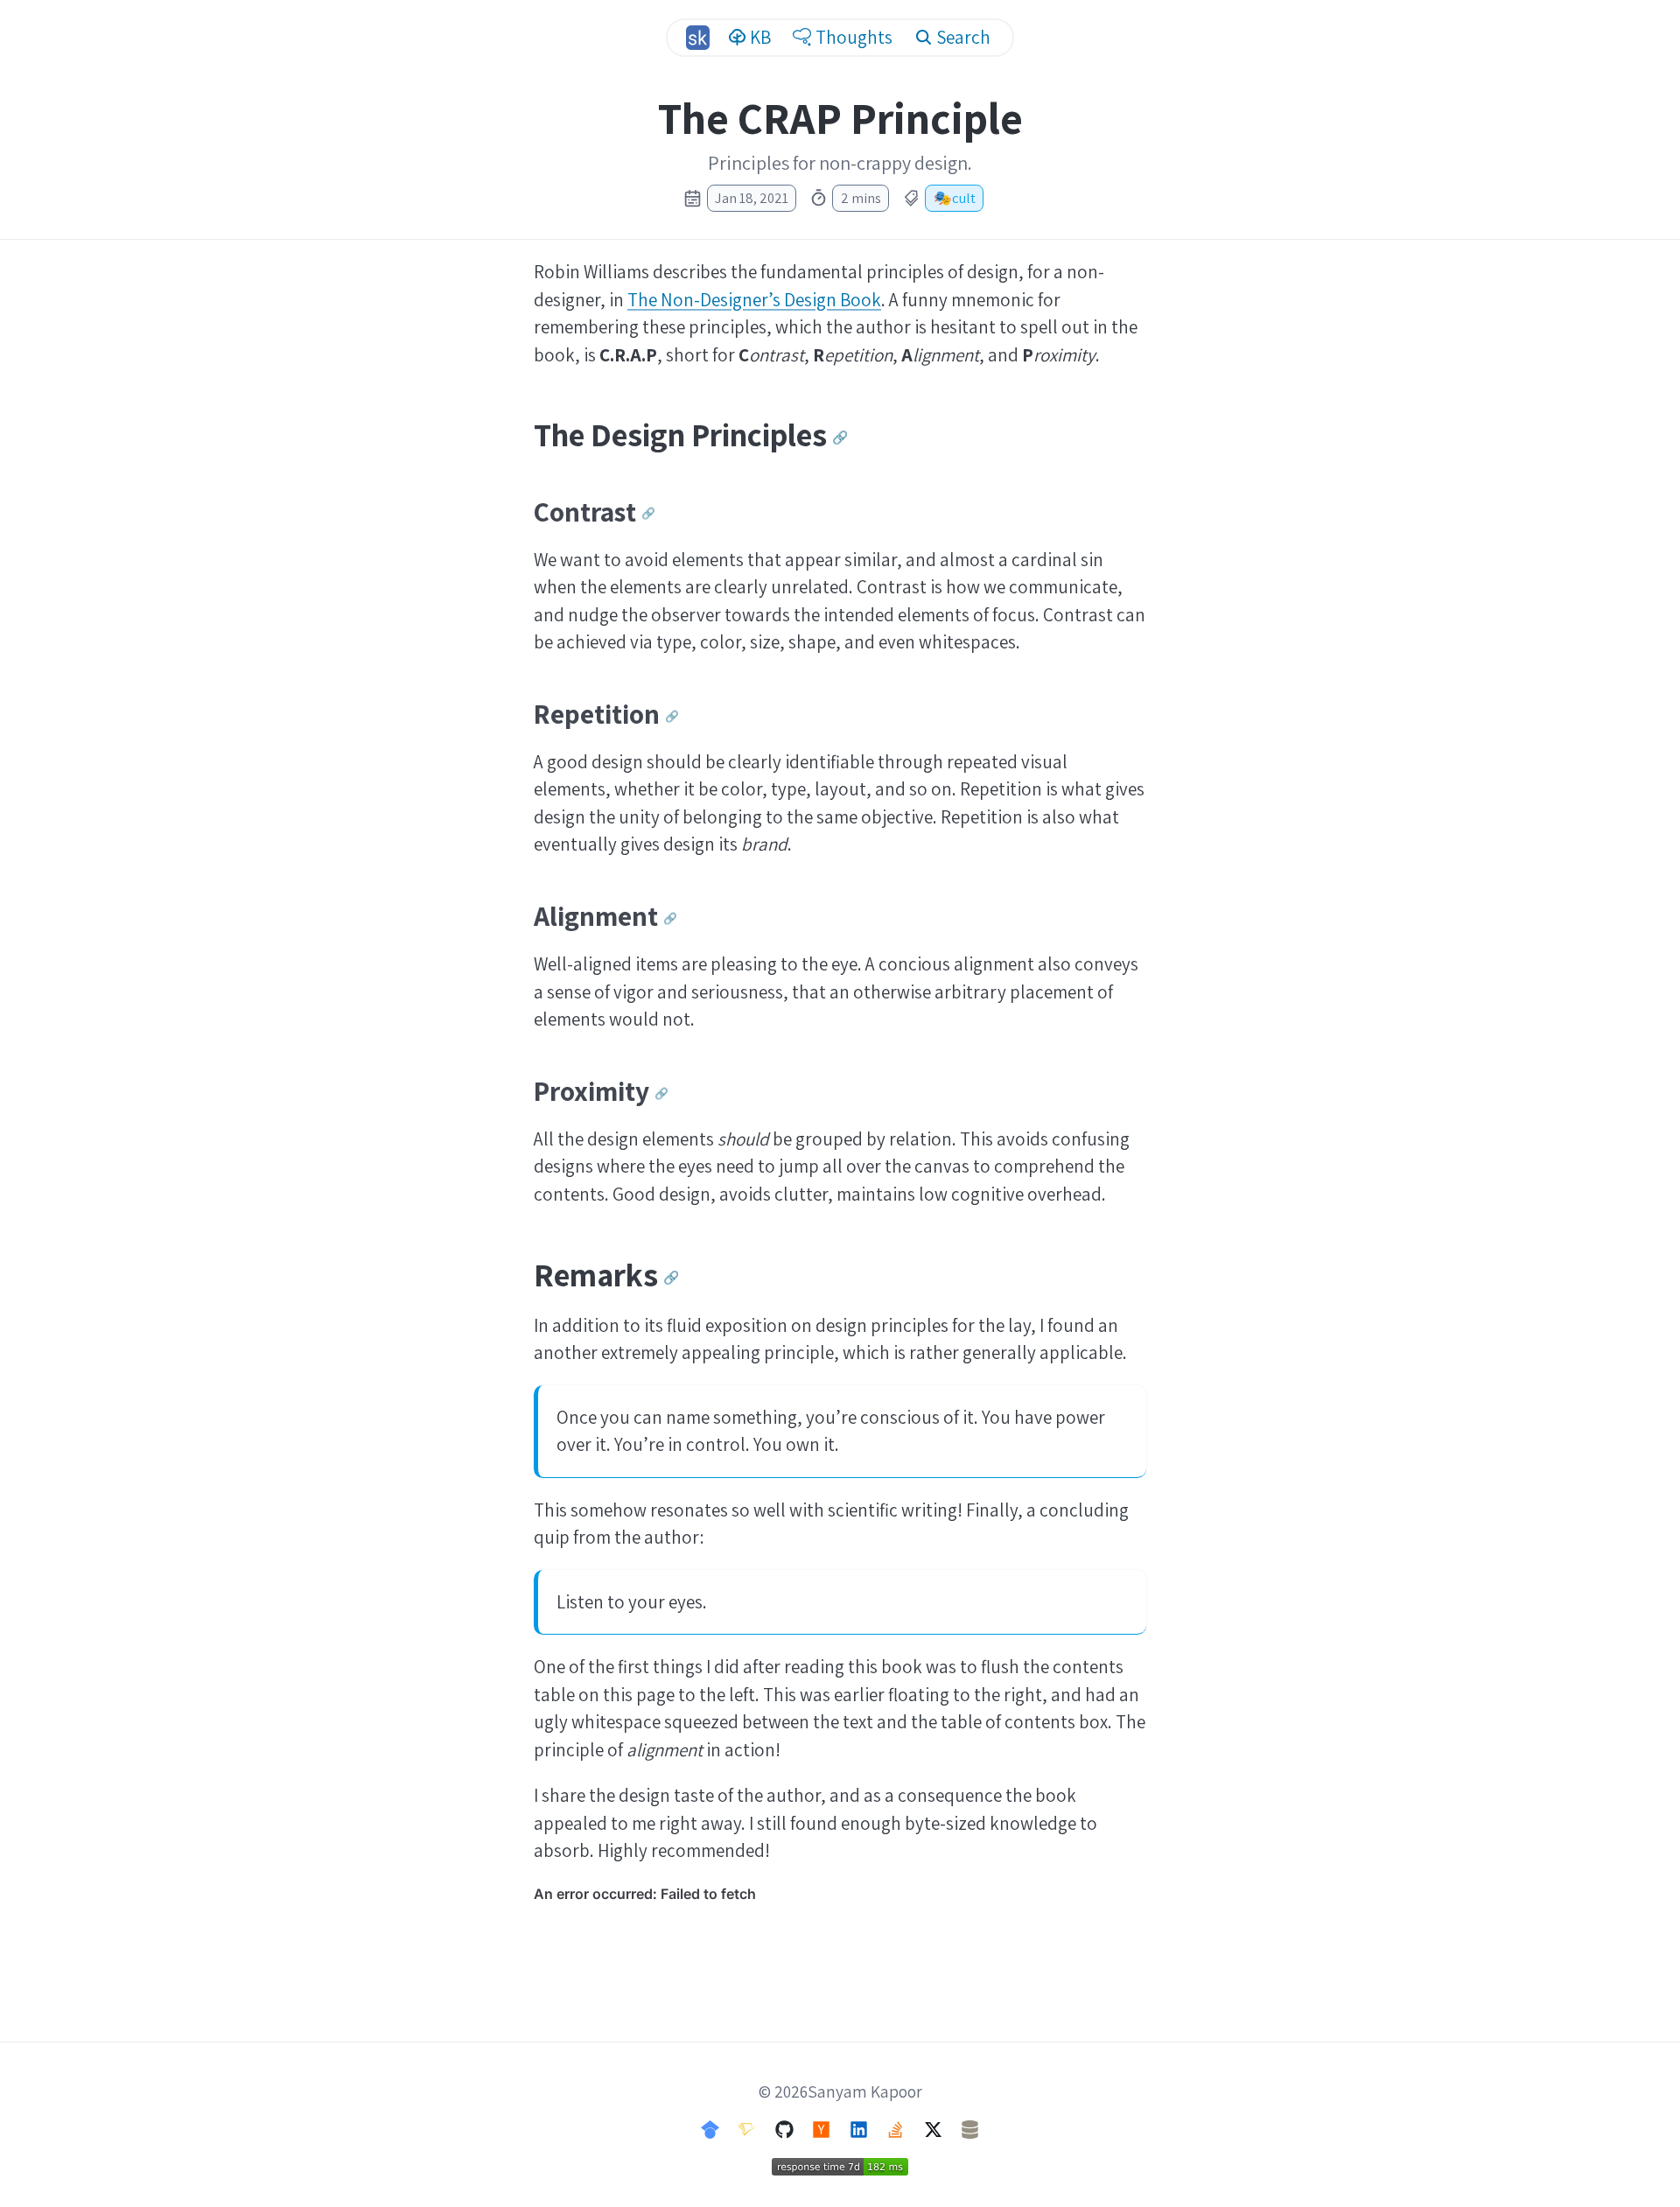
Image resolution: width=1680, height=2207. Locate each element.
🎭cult (955, 198)
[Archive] (970, 2128)
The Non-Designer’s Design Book (754, 300)
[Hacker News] (821, 2128)
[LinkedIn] (859, 2128)
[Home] (697, 37)
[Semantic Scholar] (747, 2128)
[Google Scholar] (710, 2128)
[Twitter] (933, 2128)
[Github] (784, 2128)
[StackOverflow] (896, 2128)
